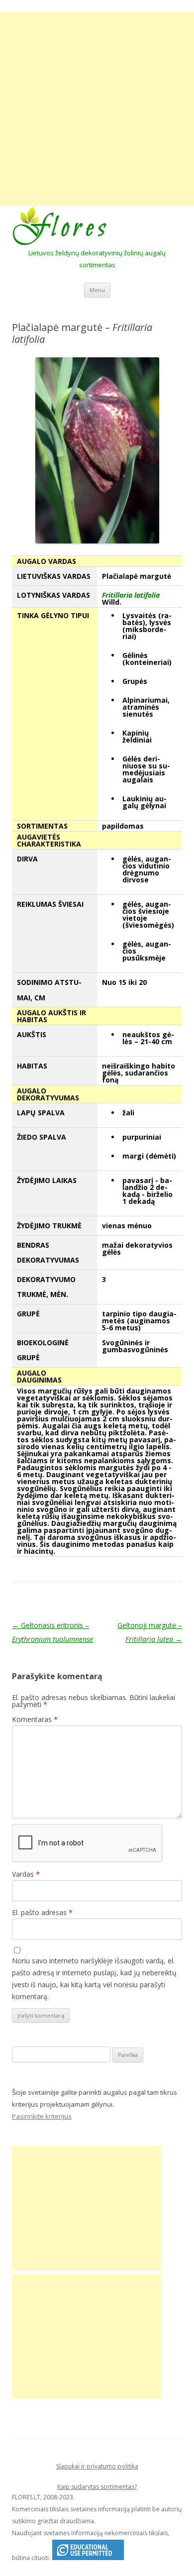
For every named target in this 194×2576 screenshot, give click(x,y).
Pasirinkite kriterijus (42, 2116)
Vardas (26, 1874)
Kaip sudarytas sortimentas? (97, 2487)
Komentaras (35, 1719)
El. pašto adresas (42, 1912)
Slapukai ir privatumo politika (97, 2466)
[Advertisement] (97, 109)
